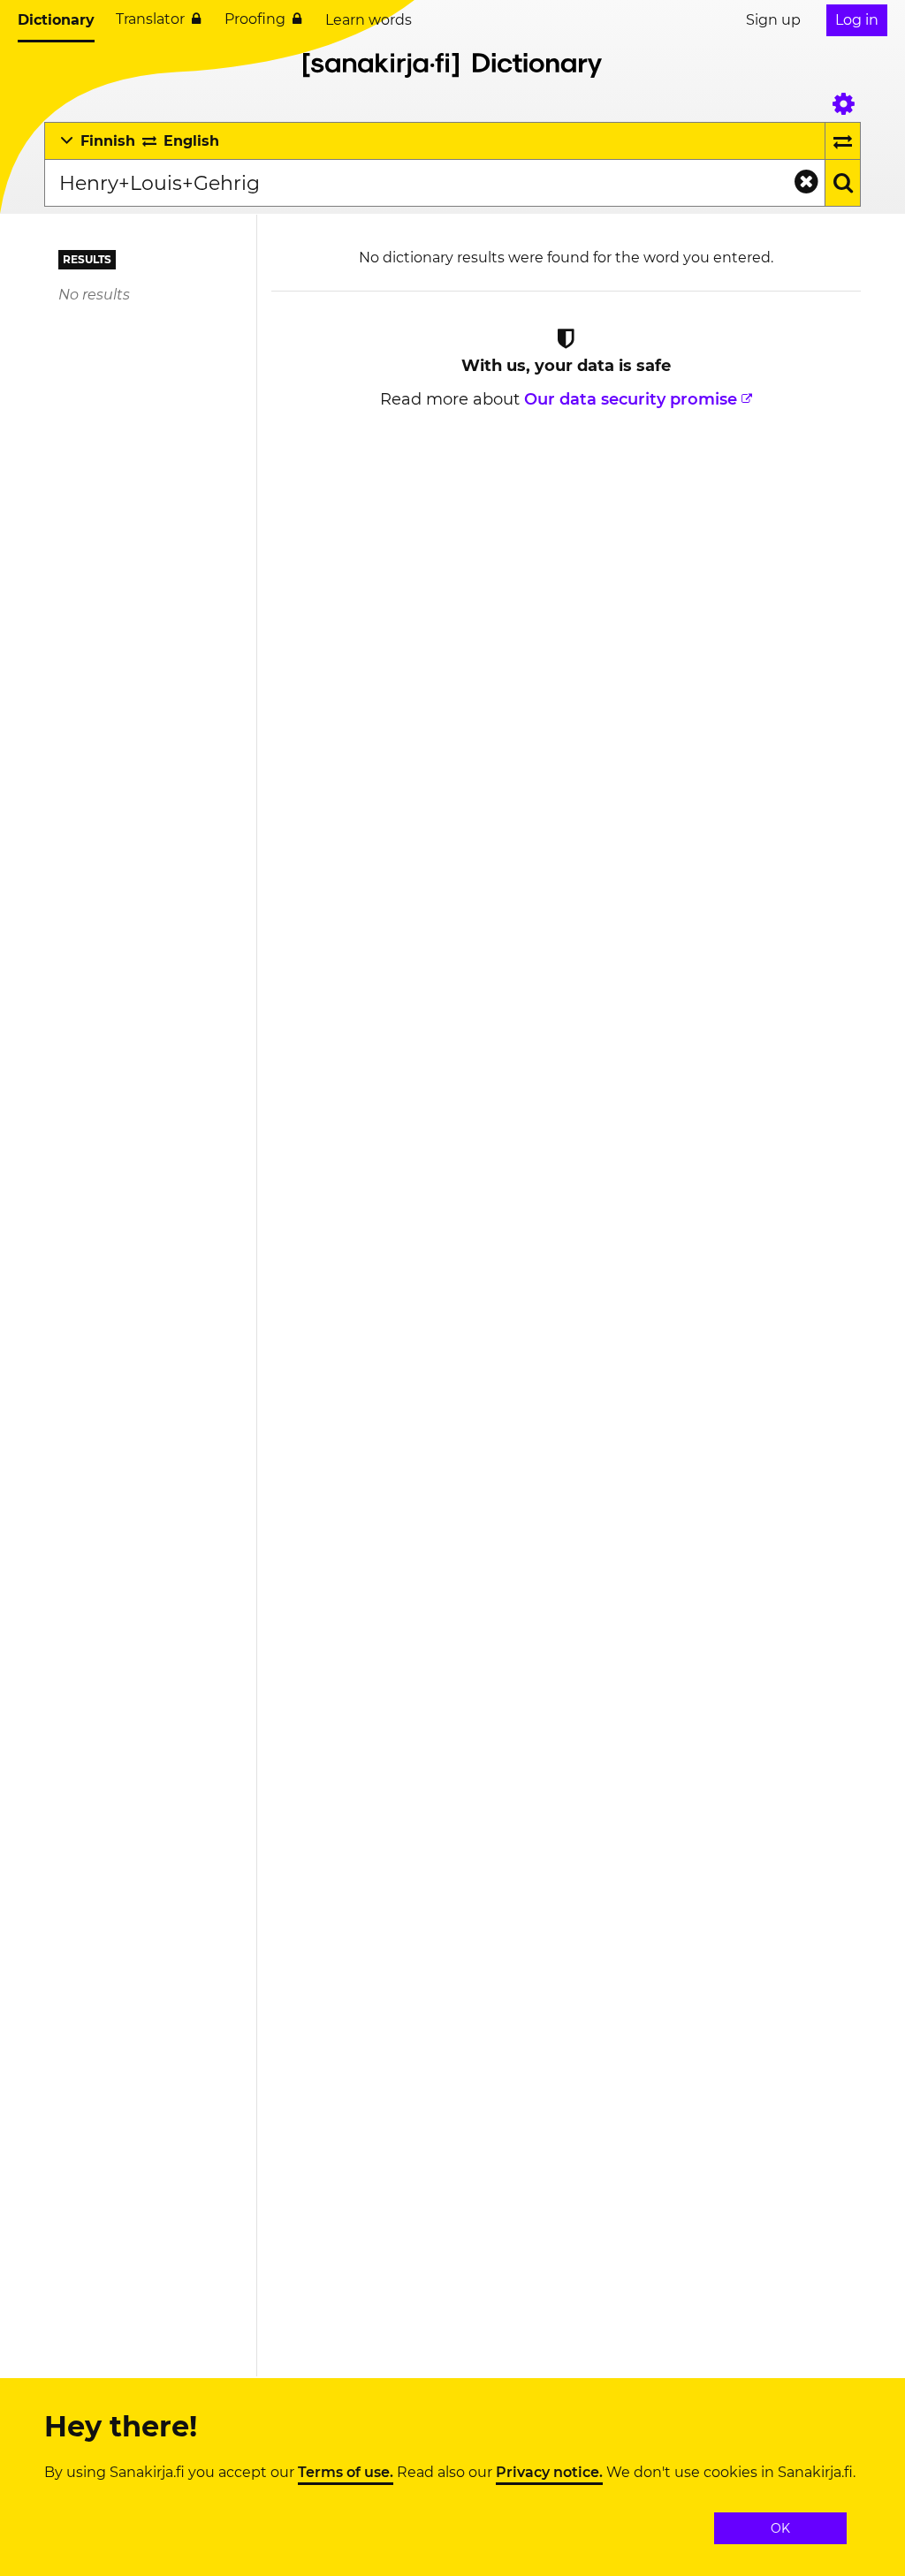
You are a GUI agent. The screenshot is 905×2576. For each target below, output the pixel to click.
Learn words (369, 20)
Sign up (773, 20)
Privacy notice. (549, 2473)
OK (780, 2528)
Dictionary (56, 20)
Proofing (255, 19)
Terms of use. (346, 2473)
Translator (150, 19)
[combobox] (434, 183)
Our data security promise (631, 399)
